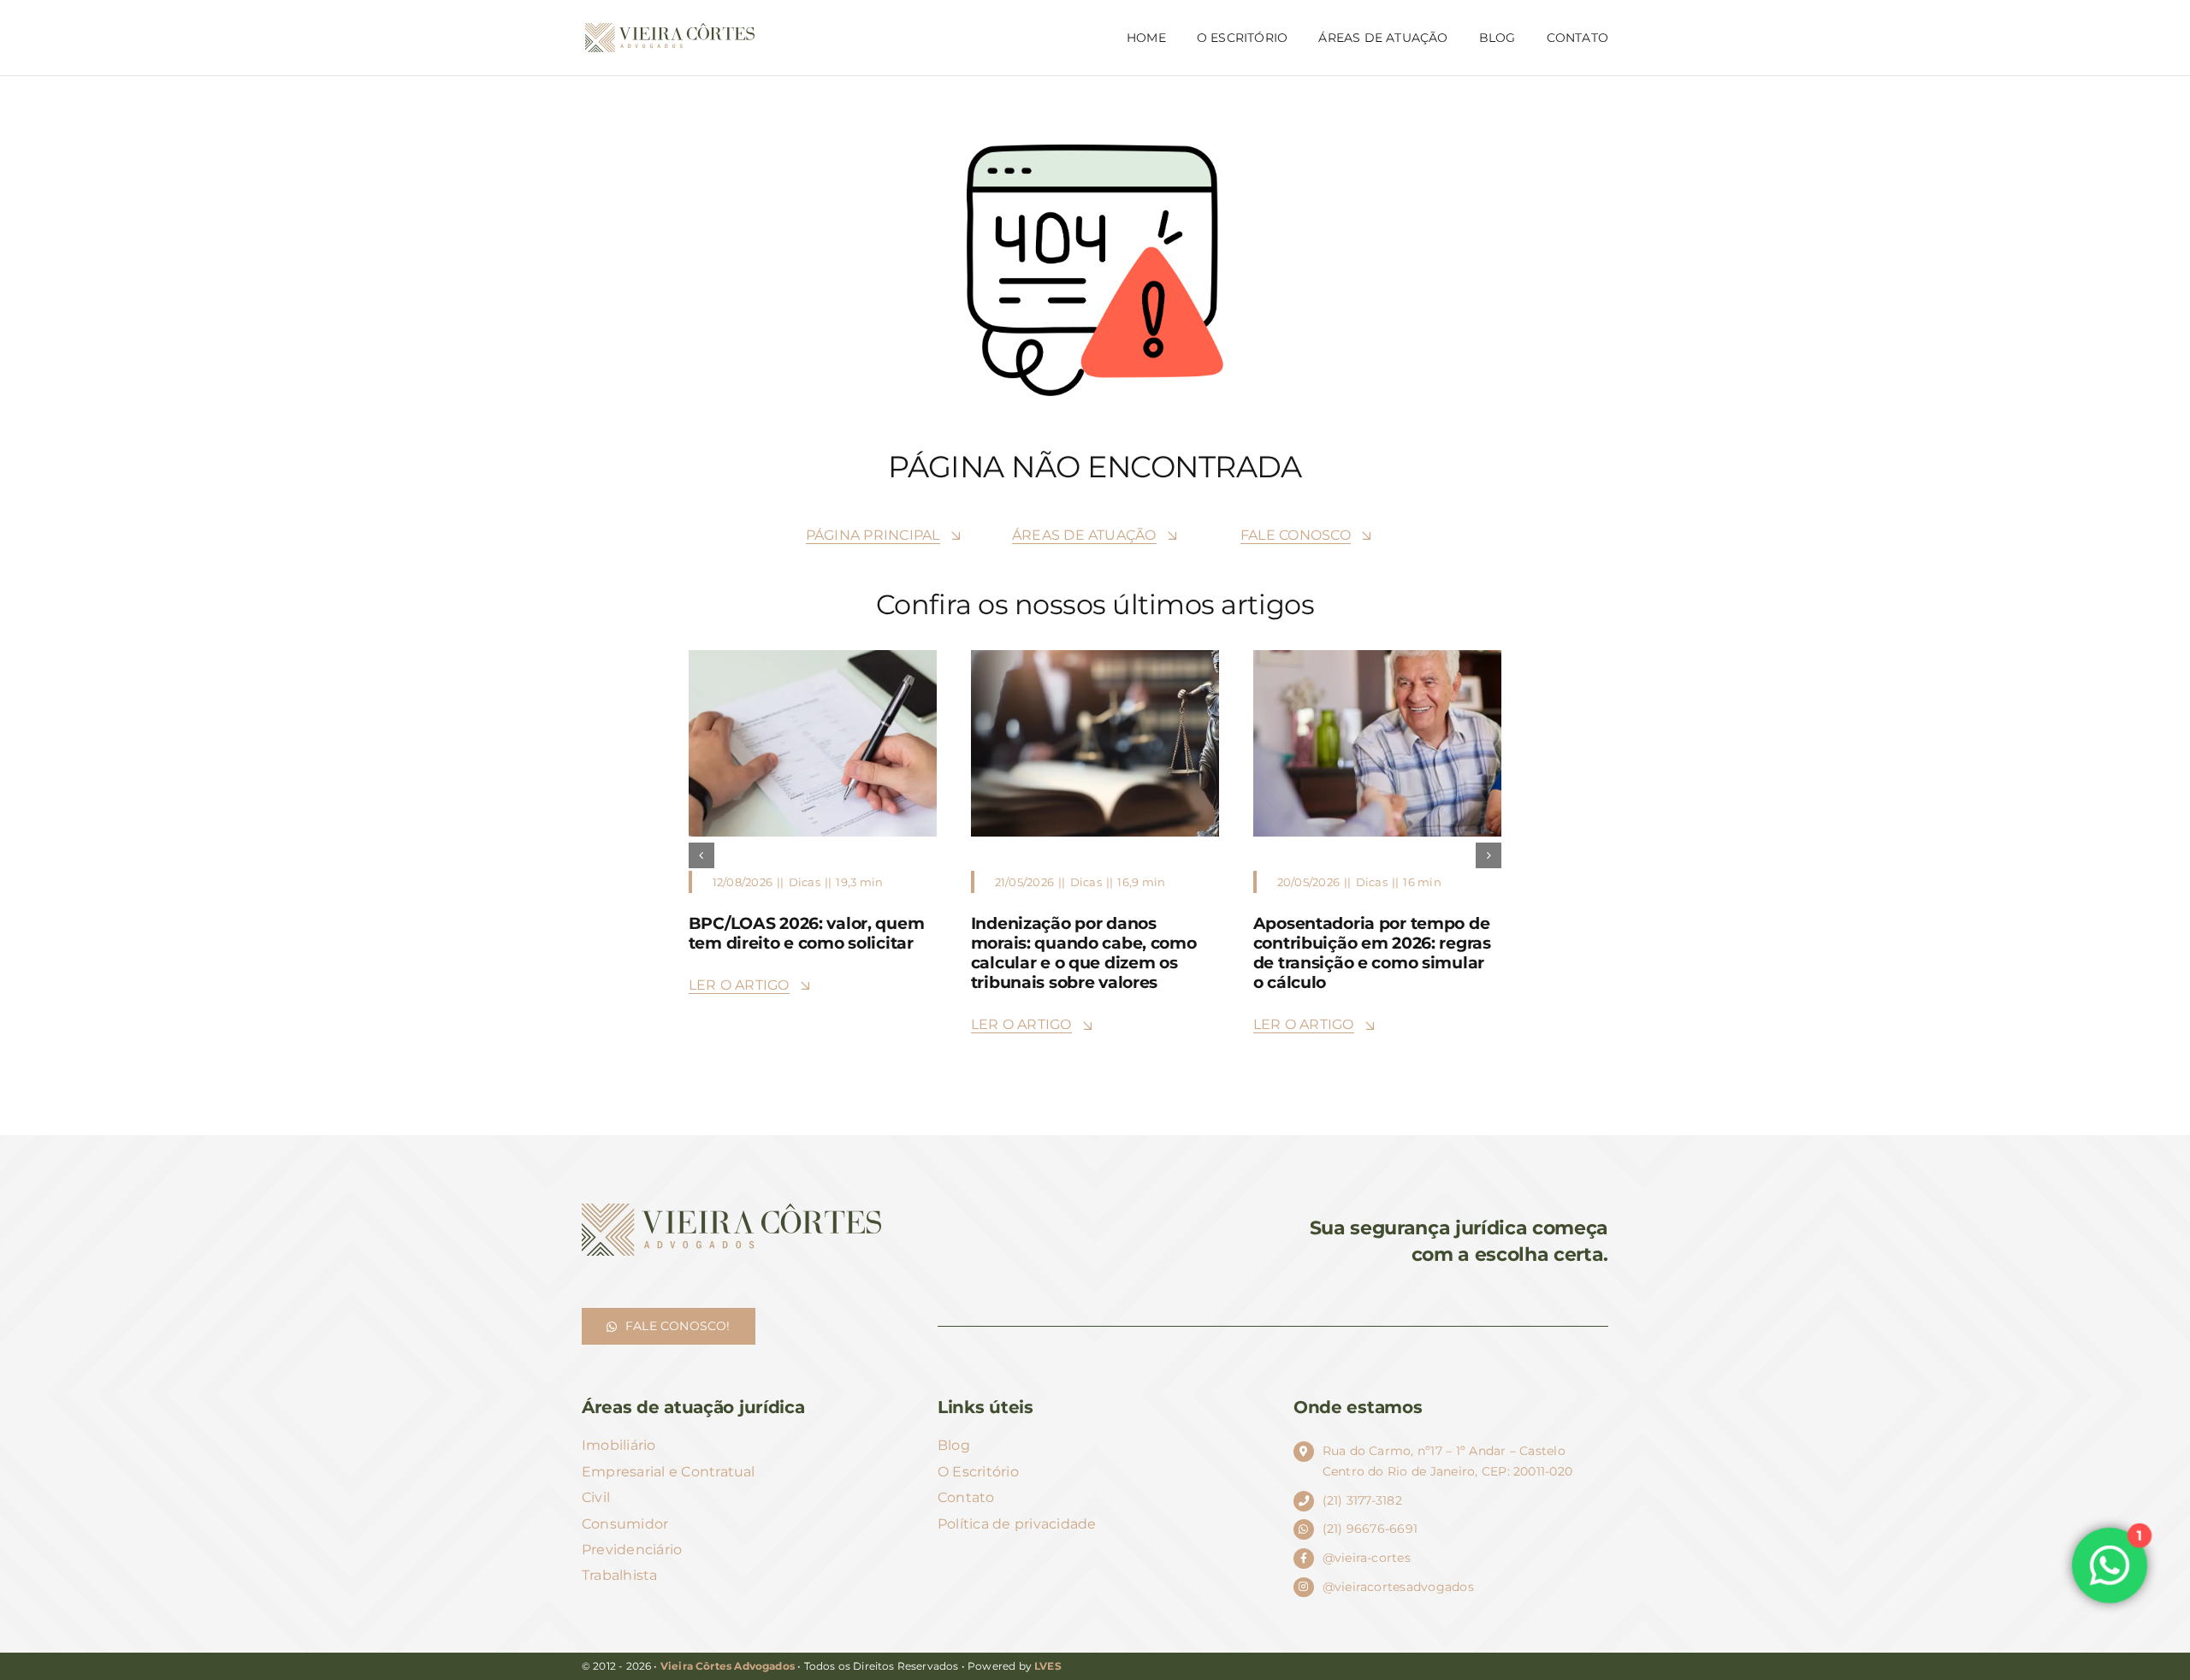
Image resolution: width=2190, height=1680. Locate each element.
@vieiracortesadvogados (1398, 1587)
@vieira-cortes (1367, 1558)
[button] (701, 855)
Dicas (804, 882)
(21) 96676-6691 (1370, 1529)
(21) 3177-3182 (1362, 1500)
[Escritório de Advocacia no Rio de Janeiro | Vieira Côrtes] (670, 30)
